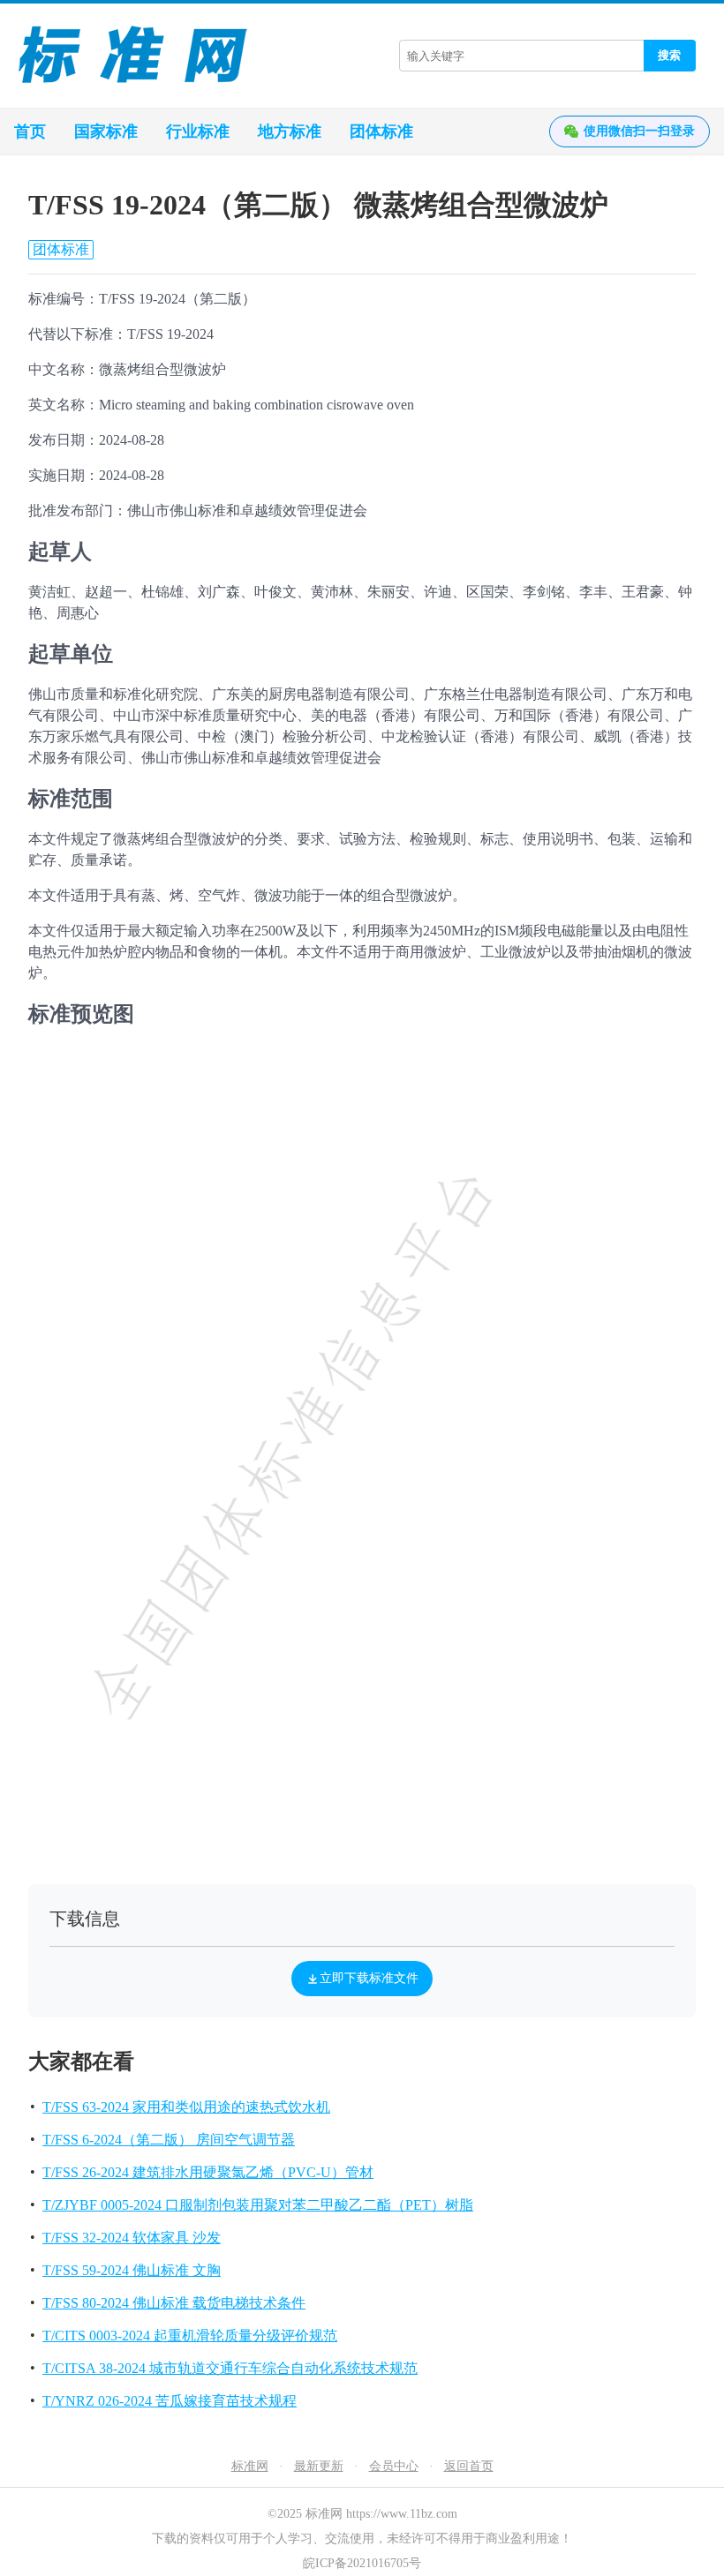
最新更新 (319, 2466)
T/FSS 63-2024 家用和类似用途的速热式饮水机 (186, 2107)
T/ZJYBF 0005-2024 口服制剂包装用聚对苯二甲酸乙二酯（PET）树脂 (258, 2205)
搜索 (669, 55)
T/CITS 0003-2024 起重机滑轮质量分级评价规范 (190, 2336)
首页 (30, 131)
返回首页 (469, 2466)
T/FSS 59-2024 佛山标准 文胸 (132, 2270)
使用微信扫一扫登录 (639, 131)
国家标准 (106, 131)
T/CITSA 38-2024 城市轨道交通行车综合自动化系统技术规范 (230, 2368)
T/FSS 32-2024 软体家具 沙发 (132, 2238)
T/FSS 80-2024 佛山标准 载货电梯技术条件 (174, 2303)
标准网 (250, 2466)
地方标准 (290, 131)
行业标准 (198, 131)
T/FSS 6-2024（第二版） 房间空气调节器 (169, 2140)
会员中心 (394, 2466)
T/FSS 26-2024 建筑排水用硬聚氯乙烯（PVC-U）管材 (208, 2172)
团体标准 (381, 131)
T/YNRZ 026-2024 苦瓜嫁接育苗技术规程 (170, 2401)
